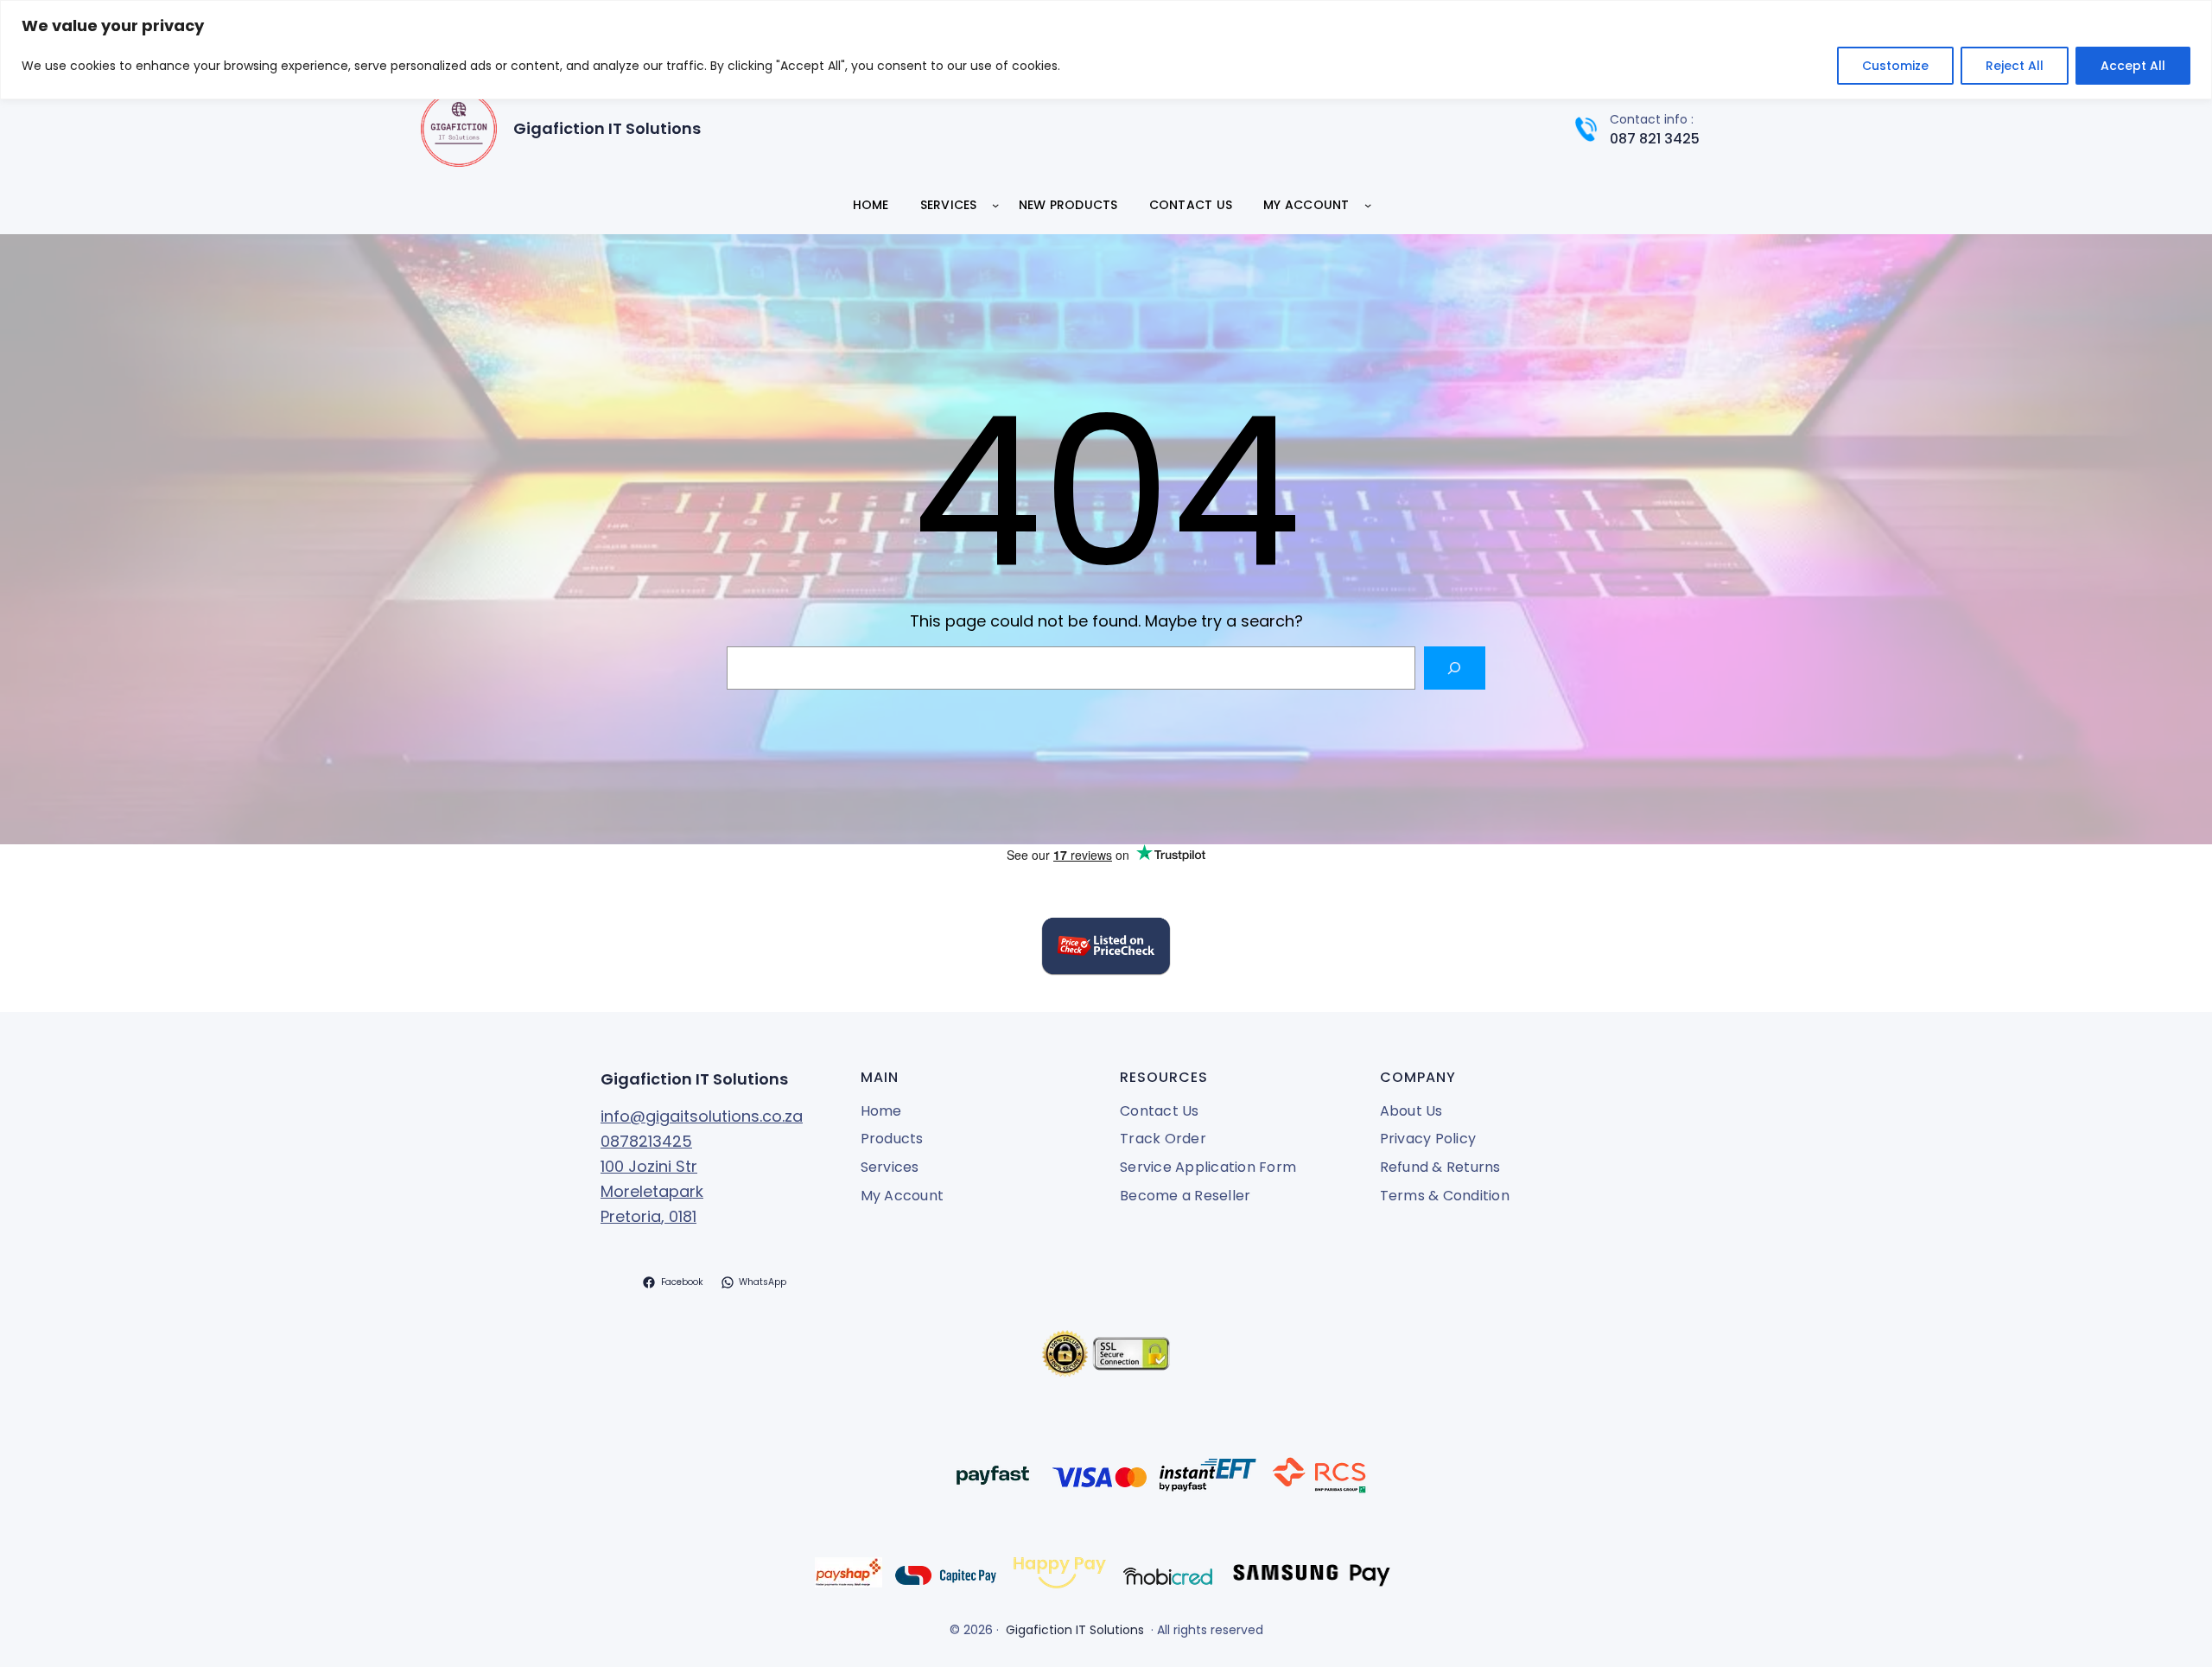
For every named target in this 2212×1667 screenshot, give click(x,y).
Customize (1895, 66)
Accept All (2133, 66)
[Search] (1455, 668)
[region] (1106, 50)
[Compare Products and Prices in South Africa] (1106, 949)
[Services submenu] (995, 205)
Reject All (2015, 66)
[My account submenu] (1368, 205)
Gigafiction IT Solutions (607, 128)
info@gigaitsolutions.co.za (702, 1116)
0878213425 (646, 1141)
